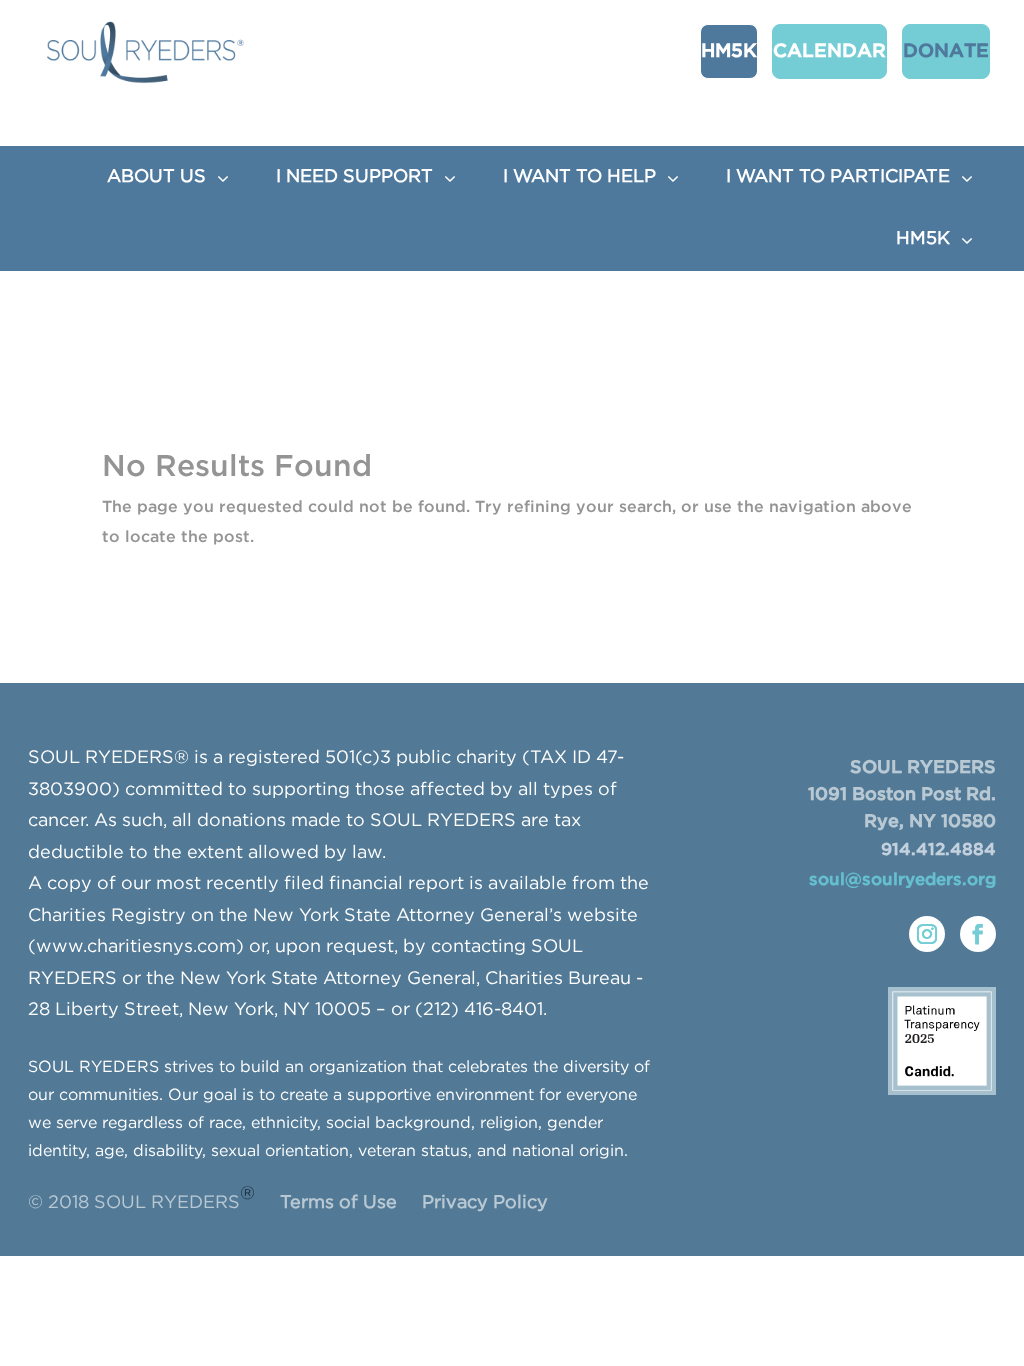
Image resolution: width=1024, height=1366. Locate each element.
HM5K (729, 51)
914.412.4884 (938, 850)
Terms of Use (338, 1203)
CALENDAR (829, 51)
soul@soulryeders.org (902, 880)
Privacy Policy (485, 1203)
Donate (946, 51)
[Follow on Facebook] (978, 934)
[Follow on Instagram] (927, 934)
